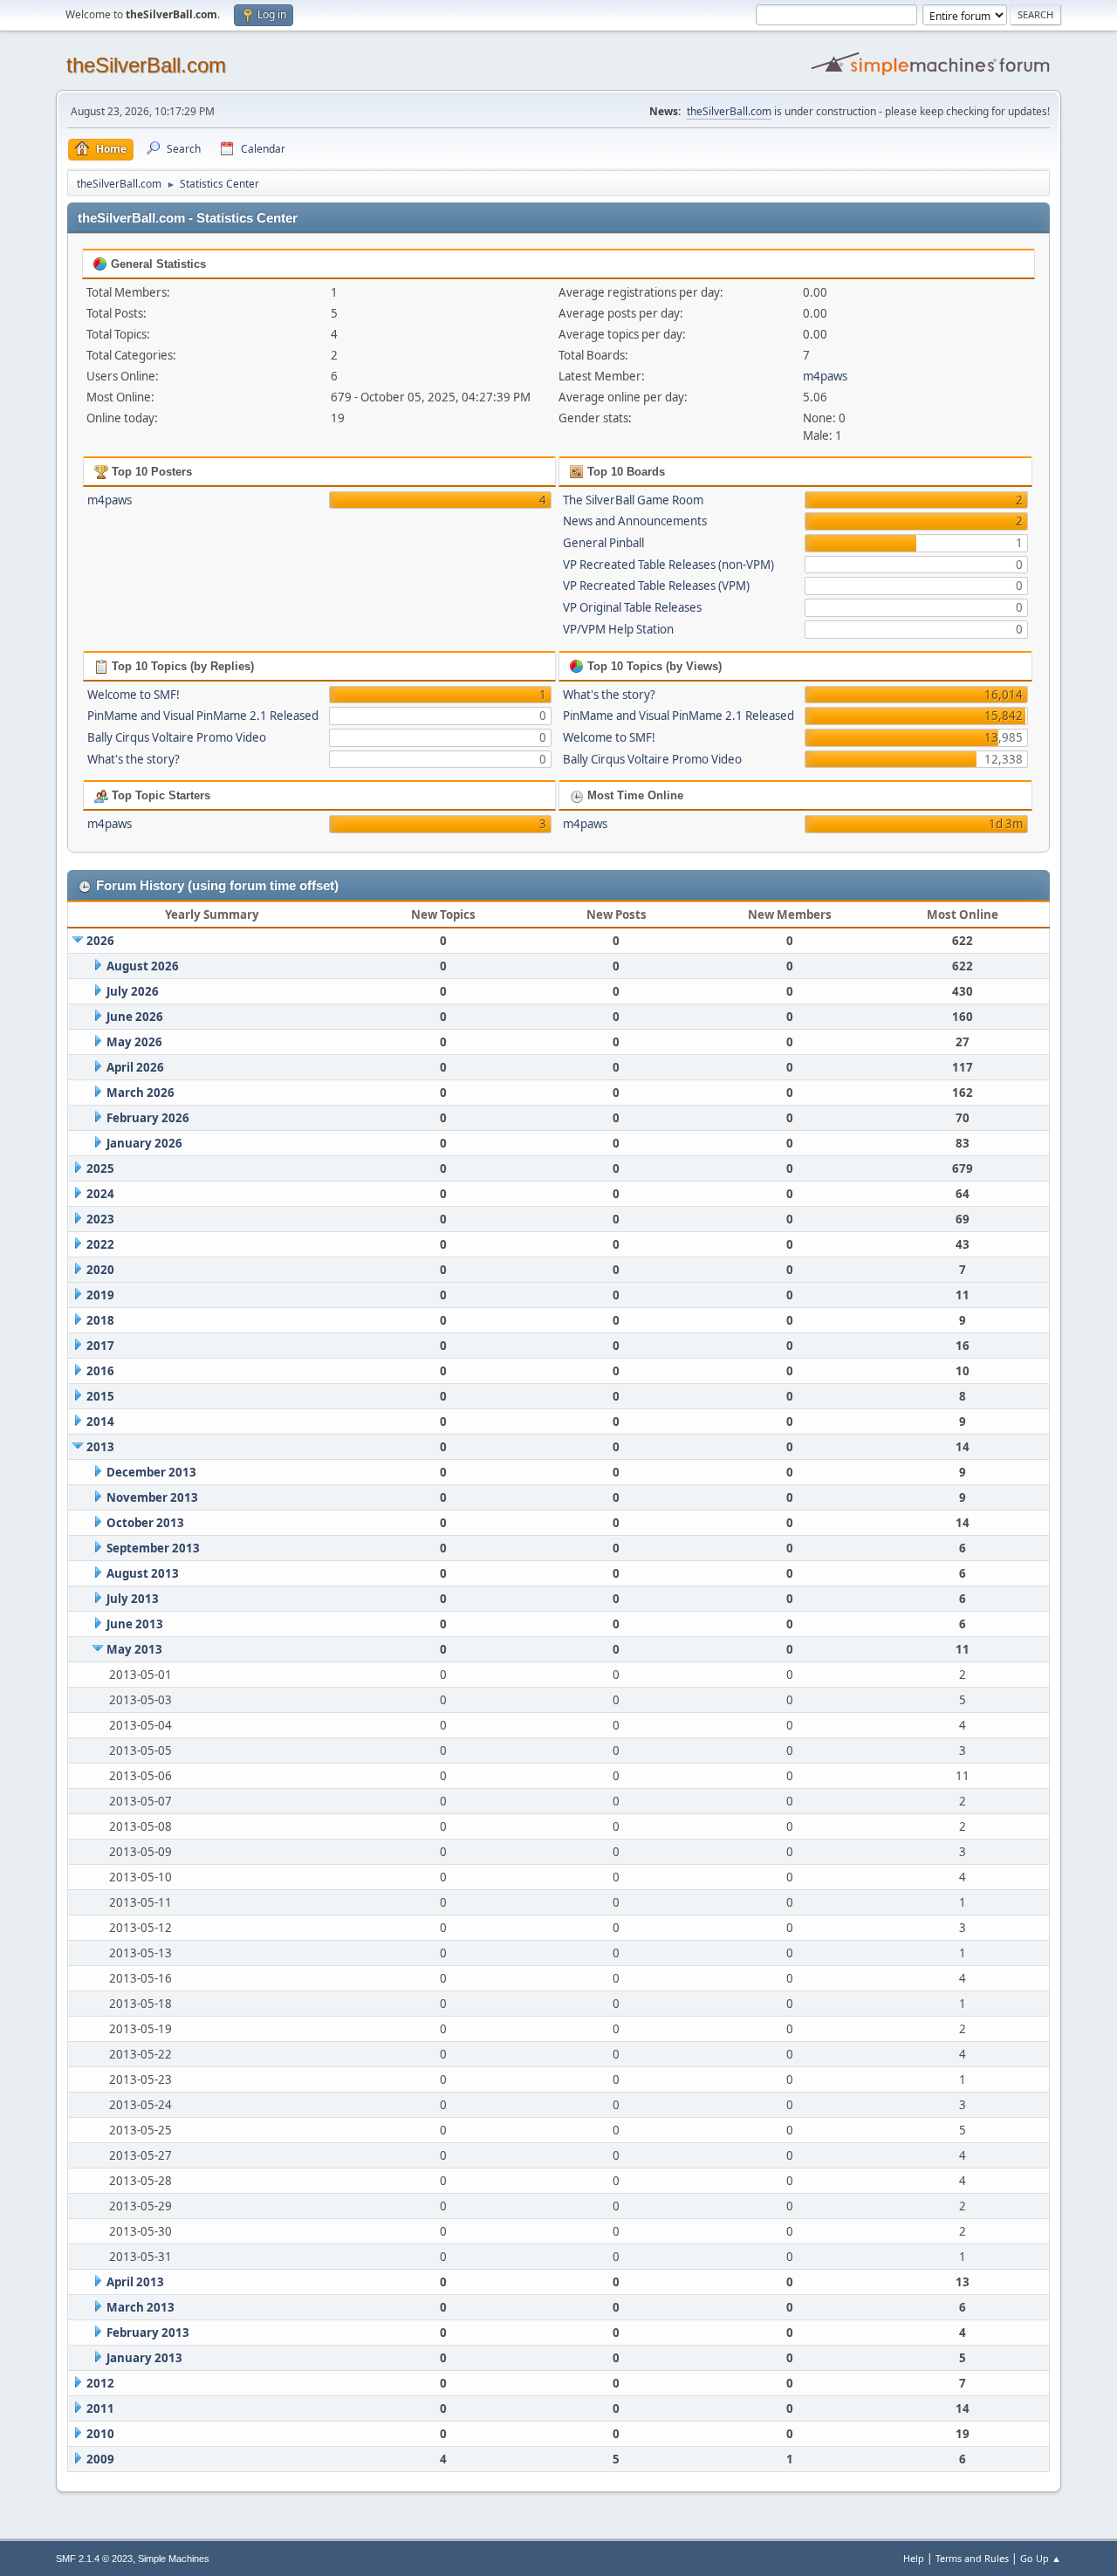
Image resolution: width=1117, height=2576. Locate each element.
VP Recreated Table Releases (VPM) (656, 586)
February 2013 (148, 2333)
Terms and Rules (972, 2558)
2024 (100, 1194)
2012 (100, 2383)
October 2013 (145, 1523)
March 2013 (140, 2307)
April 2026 (135, 1067)
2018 (100, 1320)
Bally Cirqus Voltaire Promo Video (177, 737)
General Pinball (603, 543)
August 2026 (143, 966)
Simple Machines (174, 2559)
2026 (100, 941)
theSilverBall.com (146, 65)
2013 (100, 1447)
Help (914, 2558)
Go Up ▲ (1041, 2558)
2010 (100, 2434)
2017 (100, 1346)
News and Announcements (635, 521)
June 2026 (135, 1017)
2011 (100, 2408)
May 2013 (134, 1649)
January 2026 (144, 1143)
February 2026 (148, 1118)
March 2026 (140, 1093)
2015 (100, 1396)
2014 (100, 1422)
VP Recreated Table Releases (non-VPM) (668, 565)
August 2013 (143, 1573)
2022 (100, 1244)
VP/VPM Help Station (618, 629)
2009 (100, 2459)
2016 (100, 1371)
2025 (100, 1168)
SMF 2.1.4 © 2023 (94, 2559)
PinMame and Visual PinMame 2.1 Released (203, 716)
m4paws (825, 376)
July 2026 (133, 991)
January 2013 (144, 2358)
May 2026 (134, 1042)
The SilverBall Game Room (633, 500)
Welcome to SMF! (134, 695)
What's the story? (134, 759)
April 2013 (135, 2282)
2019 (100, 1295)
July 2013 (133, 1599)
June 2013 (135, 1624)
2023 (100, 1219)
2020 (100, 1270)
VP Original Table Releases (632, 607)
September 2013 (153, 1548)
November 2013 (152, 1497)
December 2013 (151, 1472)
